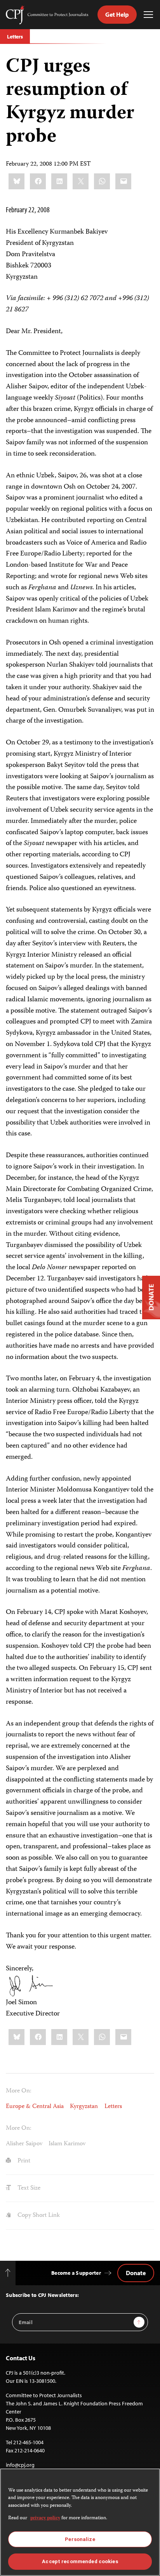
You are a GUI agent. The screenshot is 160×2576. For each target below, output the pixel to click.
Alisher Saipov (24, 2144)
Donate (136, 2273)
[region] (80, 2522)
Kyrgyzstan (84, 2107)
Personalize (80, 2539)
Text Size (28, 2188)
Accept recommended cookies (80, 2561)
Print (23, 2161)
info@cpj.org (20, 2465)
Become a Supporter (76, 2273)
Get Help (117, 14)
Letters (15, 37)
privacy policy (45, 2518)
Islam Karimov (67, 2144)
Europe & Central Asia (35, 2107)
